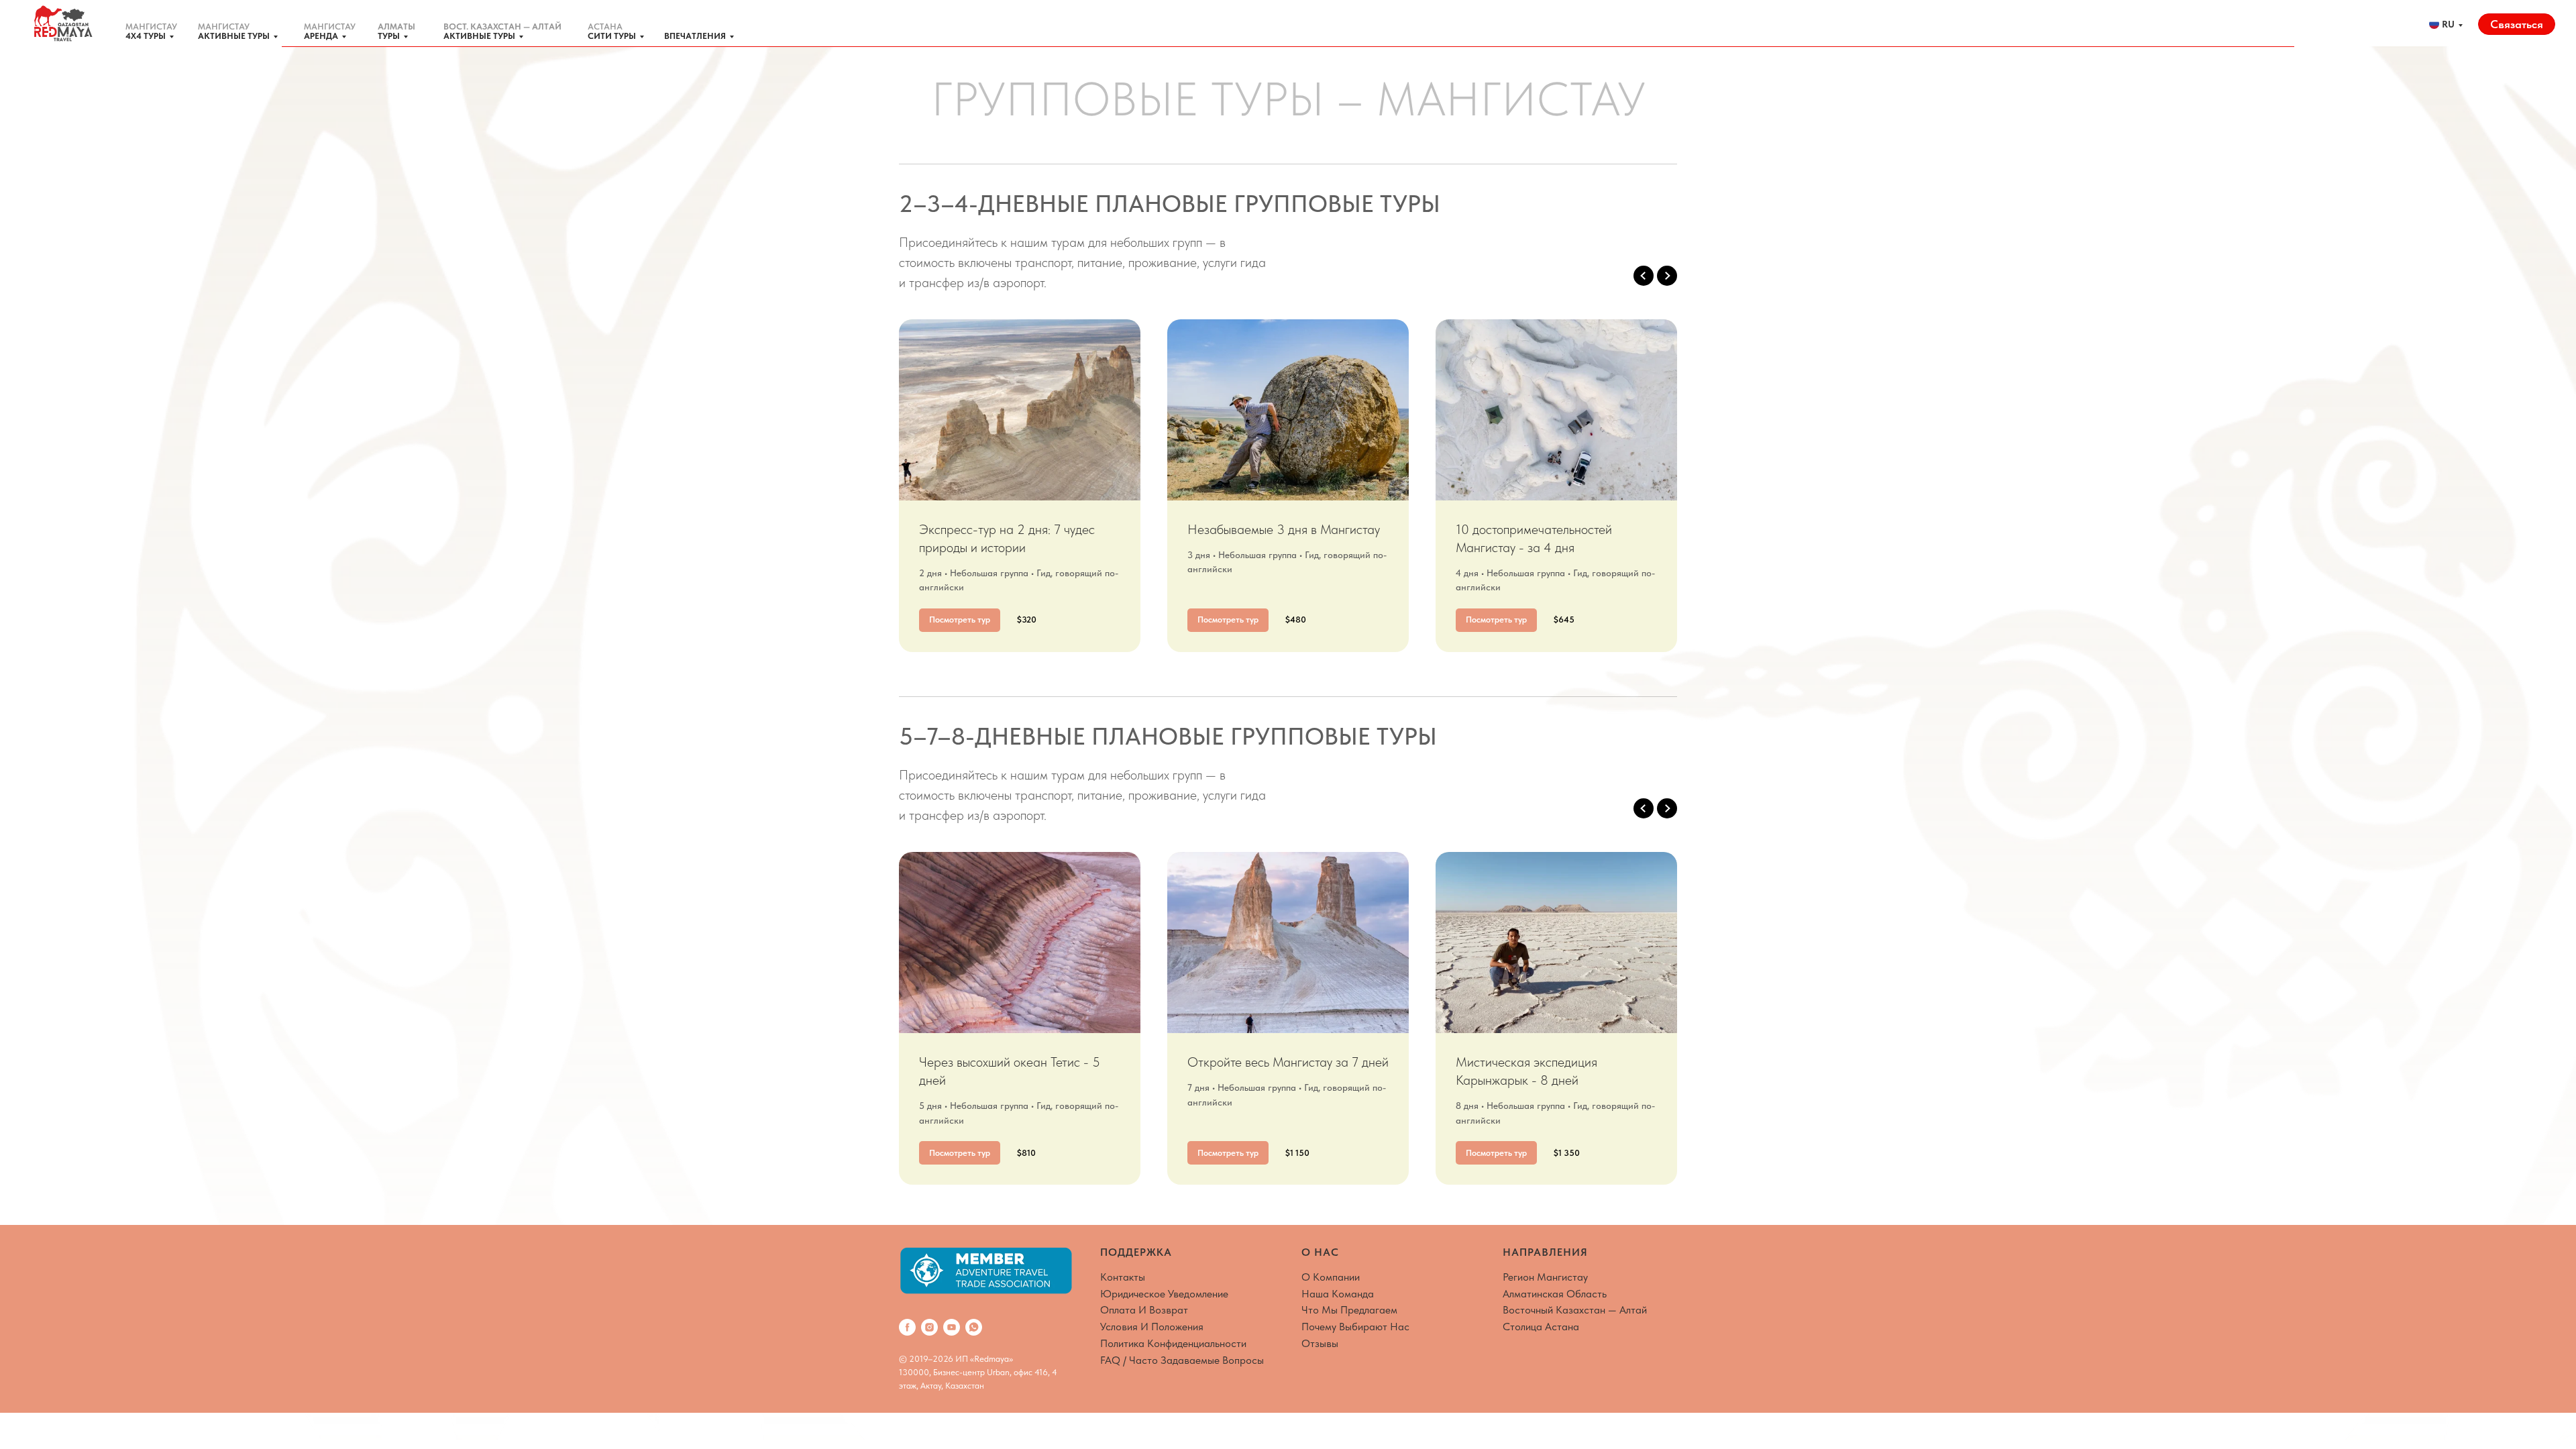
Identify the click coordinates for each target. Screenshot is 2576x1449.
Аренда (321, 36)
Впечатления (695, 36)
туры (389, 36)
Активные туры (234, 36)
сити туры (612, 36)
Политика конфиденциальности (1173, 1343)
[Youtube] (952, 1327)
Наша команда (1338, 1294)
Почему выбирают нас (1355, 1327)
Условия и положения (1152, 1327)
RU (2448, 24)
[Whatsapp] (974, 1327)
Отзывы (1320, 1343)
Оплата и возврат (1144, 1310)
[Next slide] (1667, 276)
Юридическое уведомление (1164, 1294)
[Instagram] (929, 1327)
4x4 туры (146, 36)
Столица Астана (1541, 1327)
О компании (1331, 1277)
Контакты (1123, 1277)
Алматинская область (1555, 1294)
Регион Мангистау (1545, 1277)
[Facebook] (907, 1327)
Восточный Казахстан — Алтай (1575, 1310)
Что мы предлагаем (1349, 1310)
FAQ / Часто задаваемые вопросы (1182, 1360)
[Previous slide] (1644, 276)
